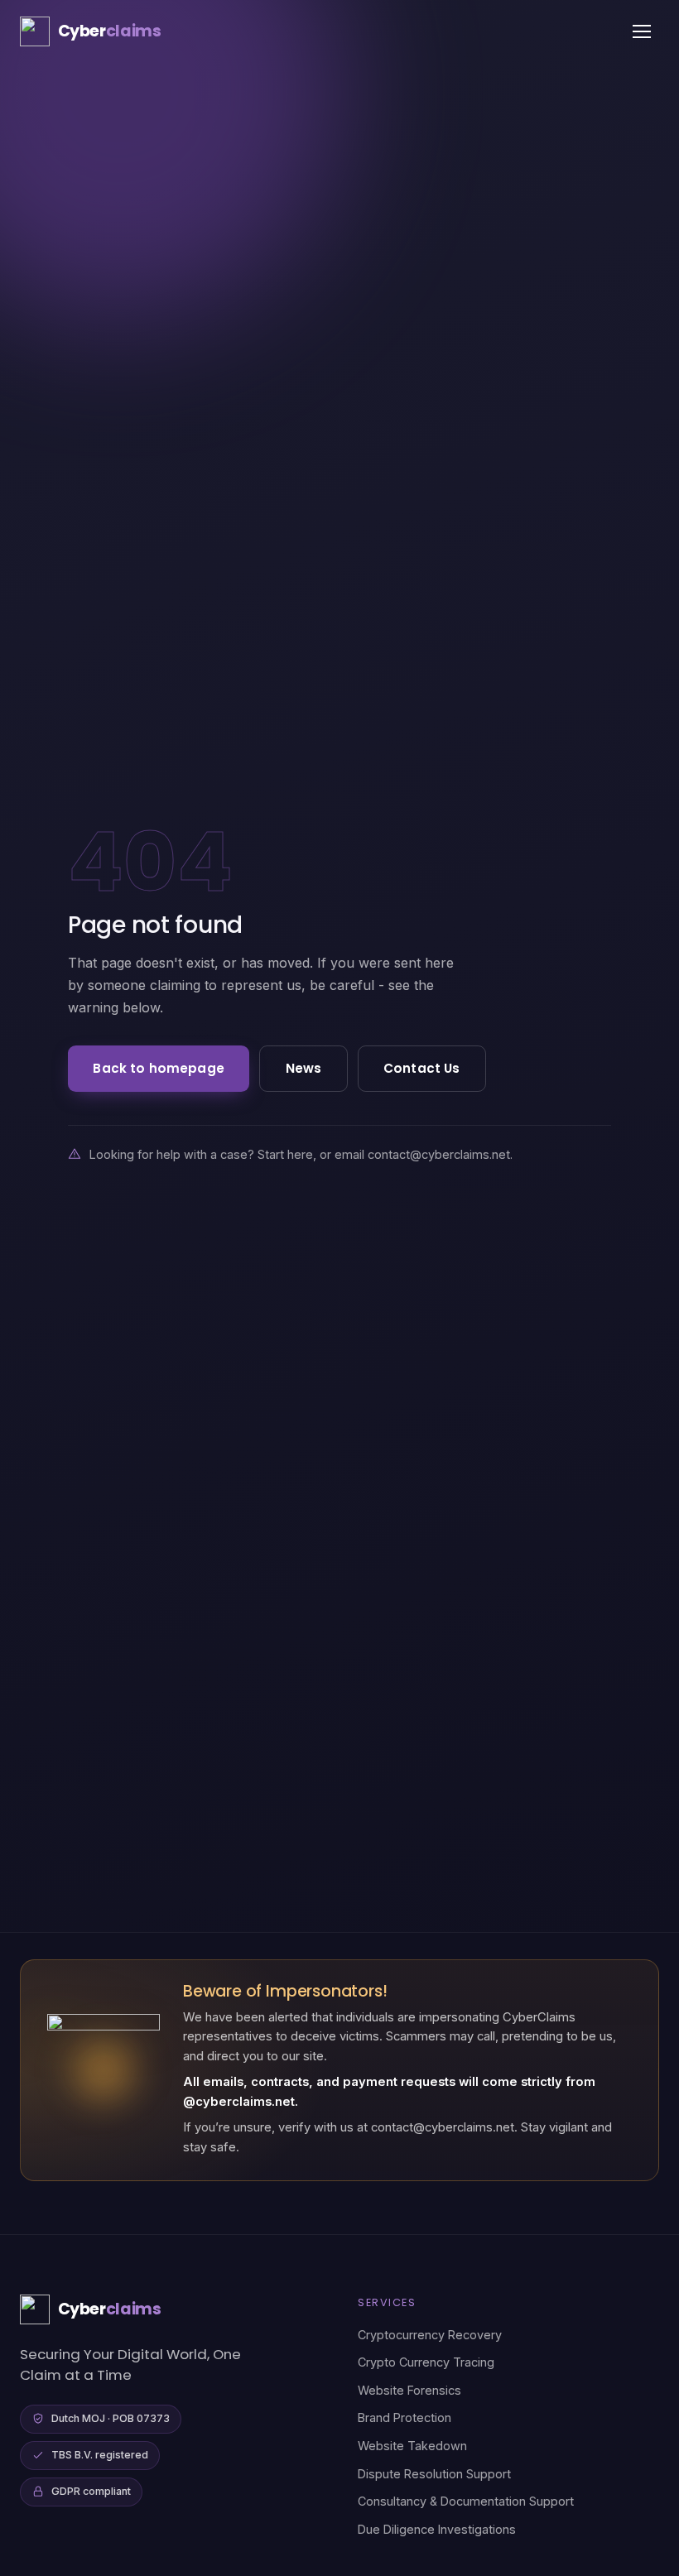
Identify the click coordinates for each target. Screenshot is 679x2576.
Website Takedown (412, 2446)
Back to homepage (158, 1068)
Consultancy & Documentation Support (466, 2501)
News (304, 1068)
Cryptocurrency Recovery (430, 2335)
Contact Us (422, 1068)
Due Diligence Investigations (437, 2529)
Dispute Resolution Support (434, 2474)
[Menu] (642, 31)
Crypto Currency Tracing (426, 2362)
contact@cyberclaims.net (439, 1154)
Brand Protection (405, 2417)
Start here (285, 1154)
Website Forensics (409, 2390)
